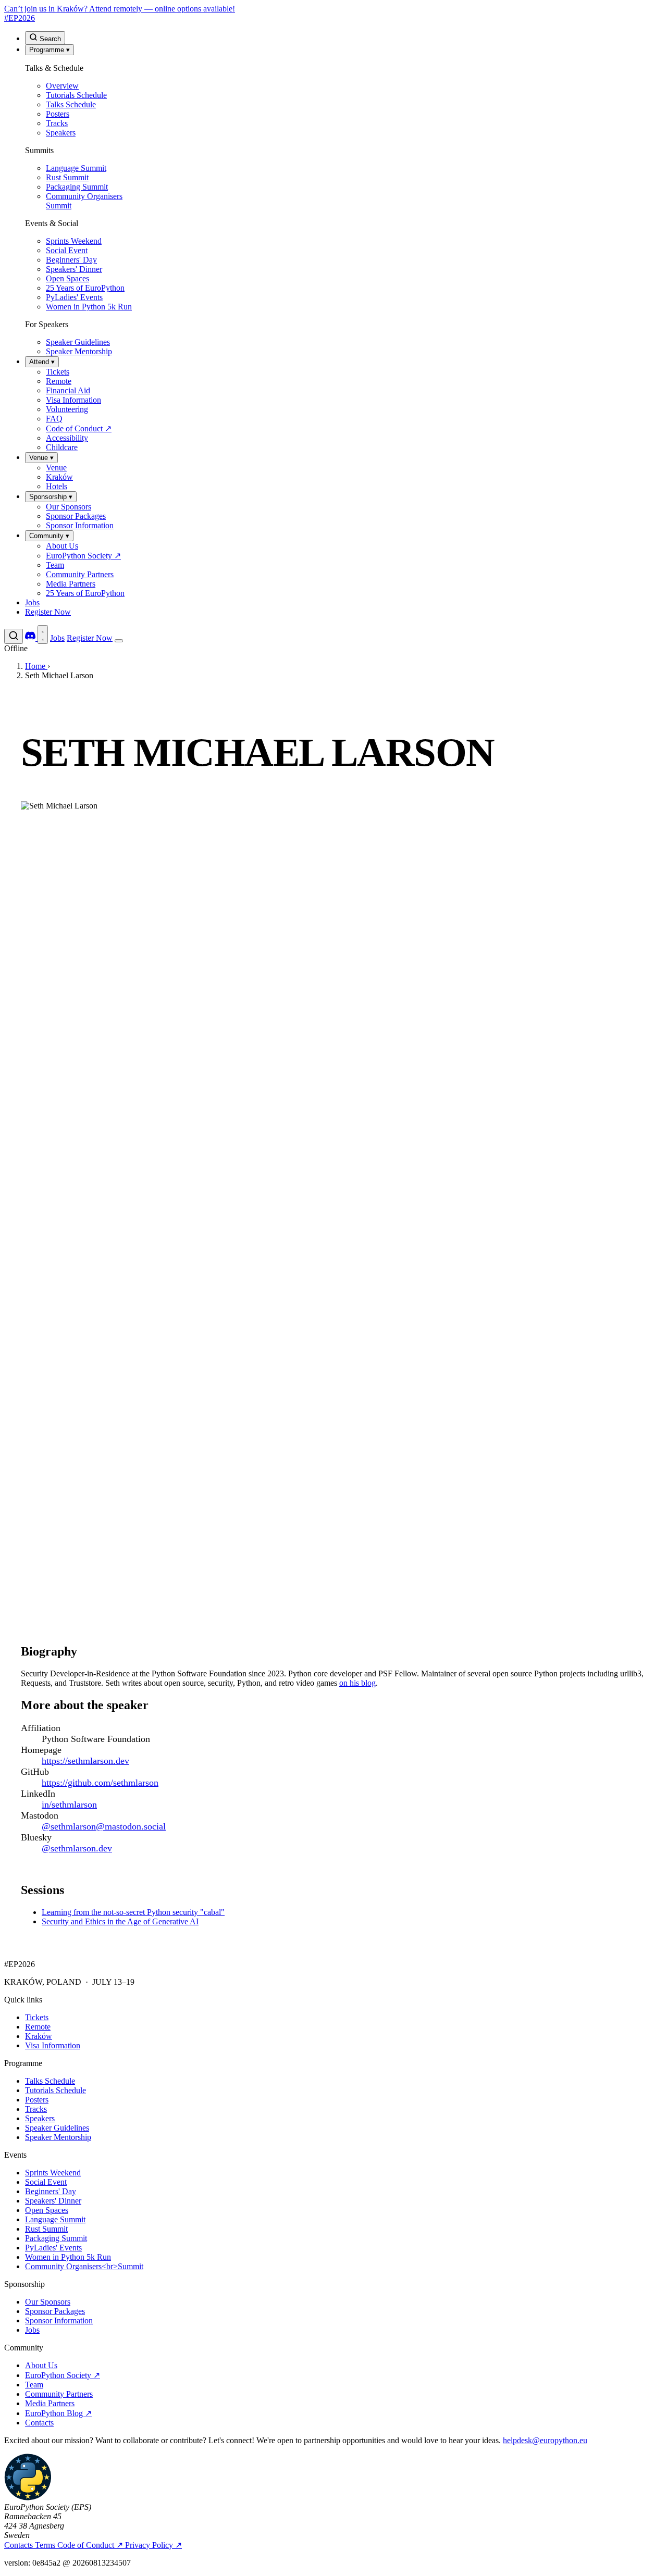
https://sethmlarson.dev (85, 1761)
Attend (42, 362)
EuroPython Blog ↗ (58, 2413)
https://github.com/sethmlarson (100, 1783)
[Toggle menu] (119, 641)
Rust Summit (46, 2229)
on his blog (357, 1683)
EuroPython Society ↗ (63, 2375)
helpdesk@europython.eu (545, 2440)
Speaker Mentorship (58, 2137)
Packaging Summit (56, 2238)
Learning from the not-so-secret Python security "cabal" (133, 1912)
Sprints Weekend (53, 2173)
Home (36, 666)
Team (34, 2385)
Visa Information (53, 2045)
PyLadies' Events (53, 2248)
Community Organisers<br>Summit (84, 2266)
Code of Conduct (90, 2545)
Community (49, 536)
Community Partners (59, 2394)
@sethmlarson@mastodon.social (104, 1826)
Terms (46, 2545)
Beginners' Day (51, 2191)
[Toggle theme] (43, 634)
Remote (38, 2027)
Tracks (36, 2109)
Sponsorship (51, 497)
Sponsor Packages (55, 2311)
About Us (41, 2365)
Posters (37, 2100)
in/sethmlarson (69, 1805)
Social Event (46, 2182)
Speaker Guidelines (57, 2128)
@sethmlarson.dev (77, 1848)
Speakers (40, 2118)
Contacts (39, 2423)
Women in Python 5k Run (68, 2257)
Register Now (48, 612)
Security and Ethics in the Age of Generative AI (120, 1921)
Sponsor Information (59, 2320)
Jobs (32, 602)
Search (49, 39)
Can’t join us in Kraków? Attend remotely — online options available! (120, 9)
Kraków (39, 2036)
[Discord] (31, 638)
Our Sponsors (48, 2302)
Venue (41, 458)
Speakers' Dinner (53, 2201)
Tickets (37, 2017)
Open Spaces (47, 2210)
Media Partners (50, 2403)
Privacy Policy (153, 2545)
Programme (50, 50)
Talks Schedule (50, 2081)
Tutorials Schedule (55, 2090)
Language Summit (55, 2219)
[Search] (14, 636)
